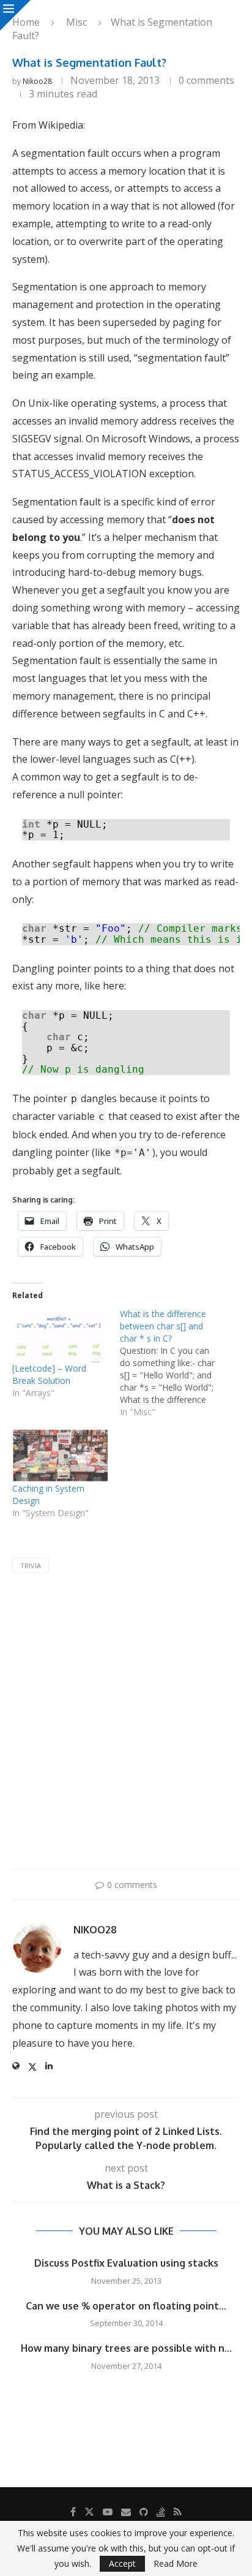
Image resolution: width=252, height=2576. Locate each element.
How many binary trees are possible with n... (126, 2348)
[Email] (126, 2512)
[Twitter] (89, 2512)
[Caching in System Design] (60, 1455)
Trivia (31, 1566)
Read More (176, 2564)
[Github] (144, 2512)
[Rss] (178, 2512)
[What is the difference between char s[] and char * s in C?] (174, 1363)
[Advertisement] (126, 1724)
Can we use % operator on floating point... (126, 2306)
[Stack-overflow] (161, 2512)
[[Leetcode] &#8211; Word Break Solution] (60, 1335)
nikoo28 (37, 81)
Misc (76, 22)
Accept (122, 2563)
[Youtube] (108, 2512)
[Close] (15, 15)
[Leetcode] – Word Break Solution (49, 1374)
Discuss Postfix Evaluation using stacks (126, 2263)
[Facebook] (73, 2512)
